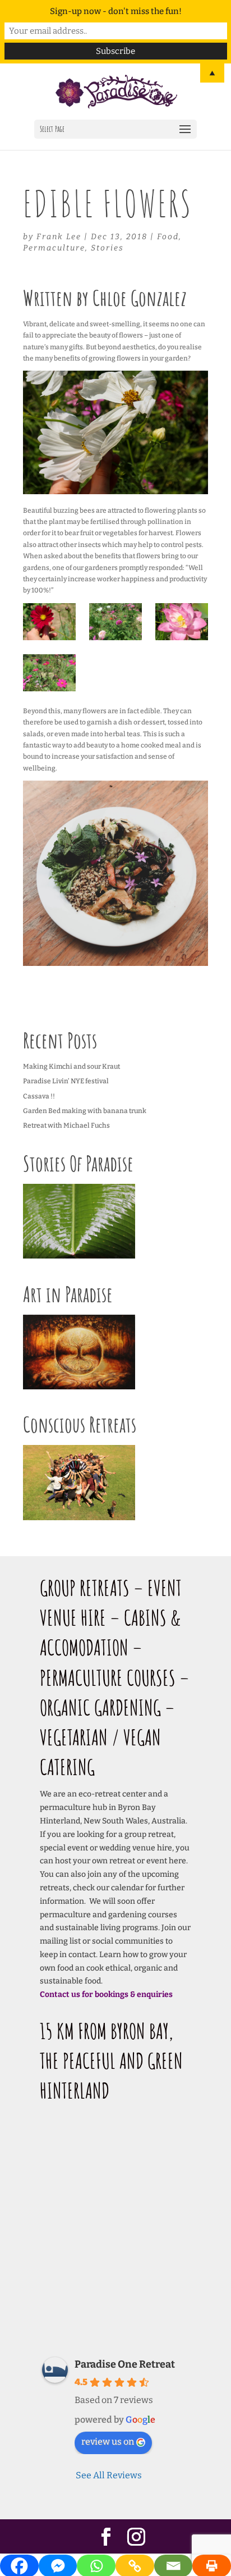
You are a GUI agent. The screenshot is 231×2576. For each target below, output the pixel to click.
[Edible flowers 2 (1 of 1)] (49, 622)
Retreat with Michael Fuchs (66, 1125)
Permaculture (54, 248)
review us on (108, 2441)
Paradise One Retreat (125, 2364)
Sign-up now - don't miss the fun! (116, 11)
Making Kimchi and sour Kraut (71, 1066)
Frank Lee (59, 237)
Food (168, 237)
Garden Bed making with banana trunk (85, 1111)
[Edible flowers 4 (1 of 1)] (49, 673)
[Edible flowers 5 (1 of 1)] (181, 622)
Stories (107, 248)
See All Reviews (109, 2475)
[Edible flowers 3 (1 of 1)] (115, 622)
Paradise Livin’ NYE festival (66, 1081)
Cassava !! (39, 1096)
